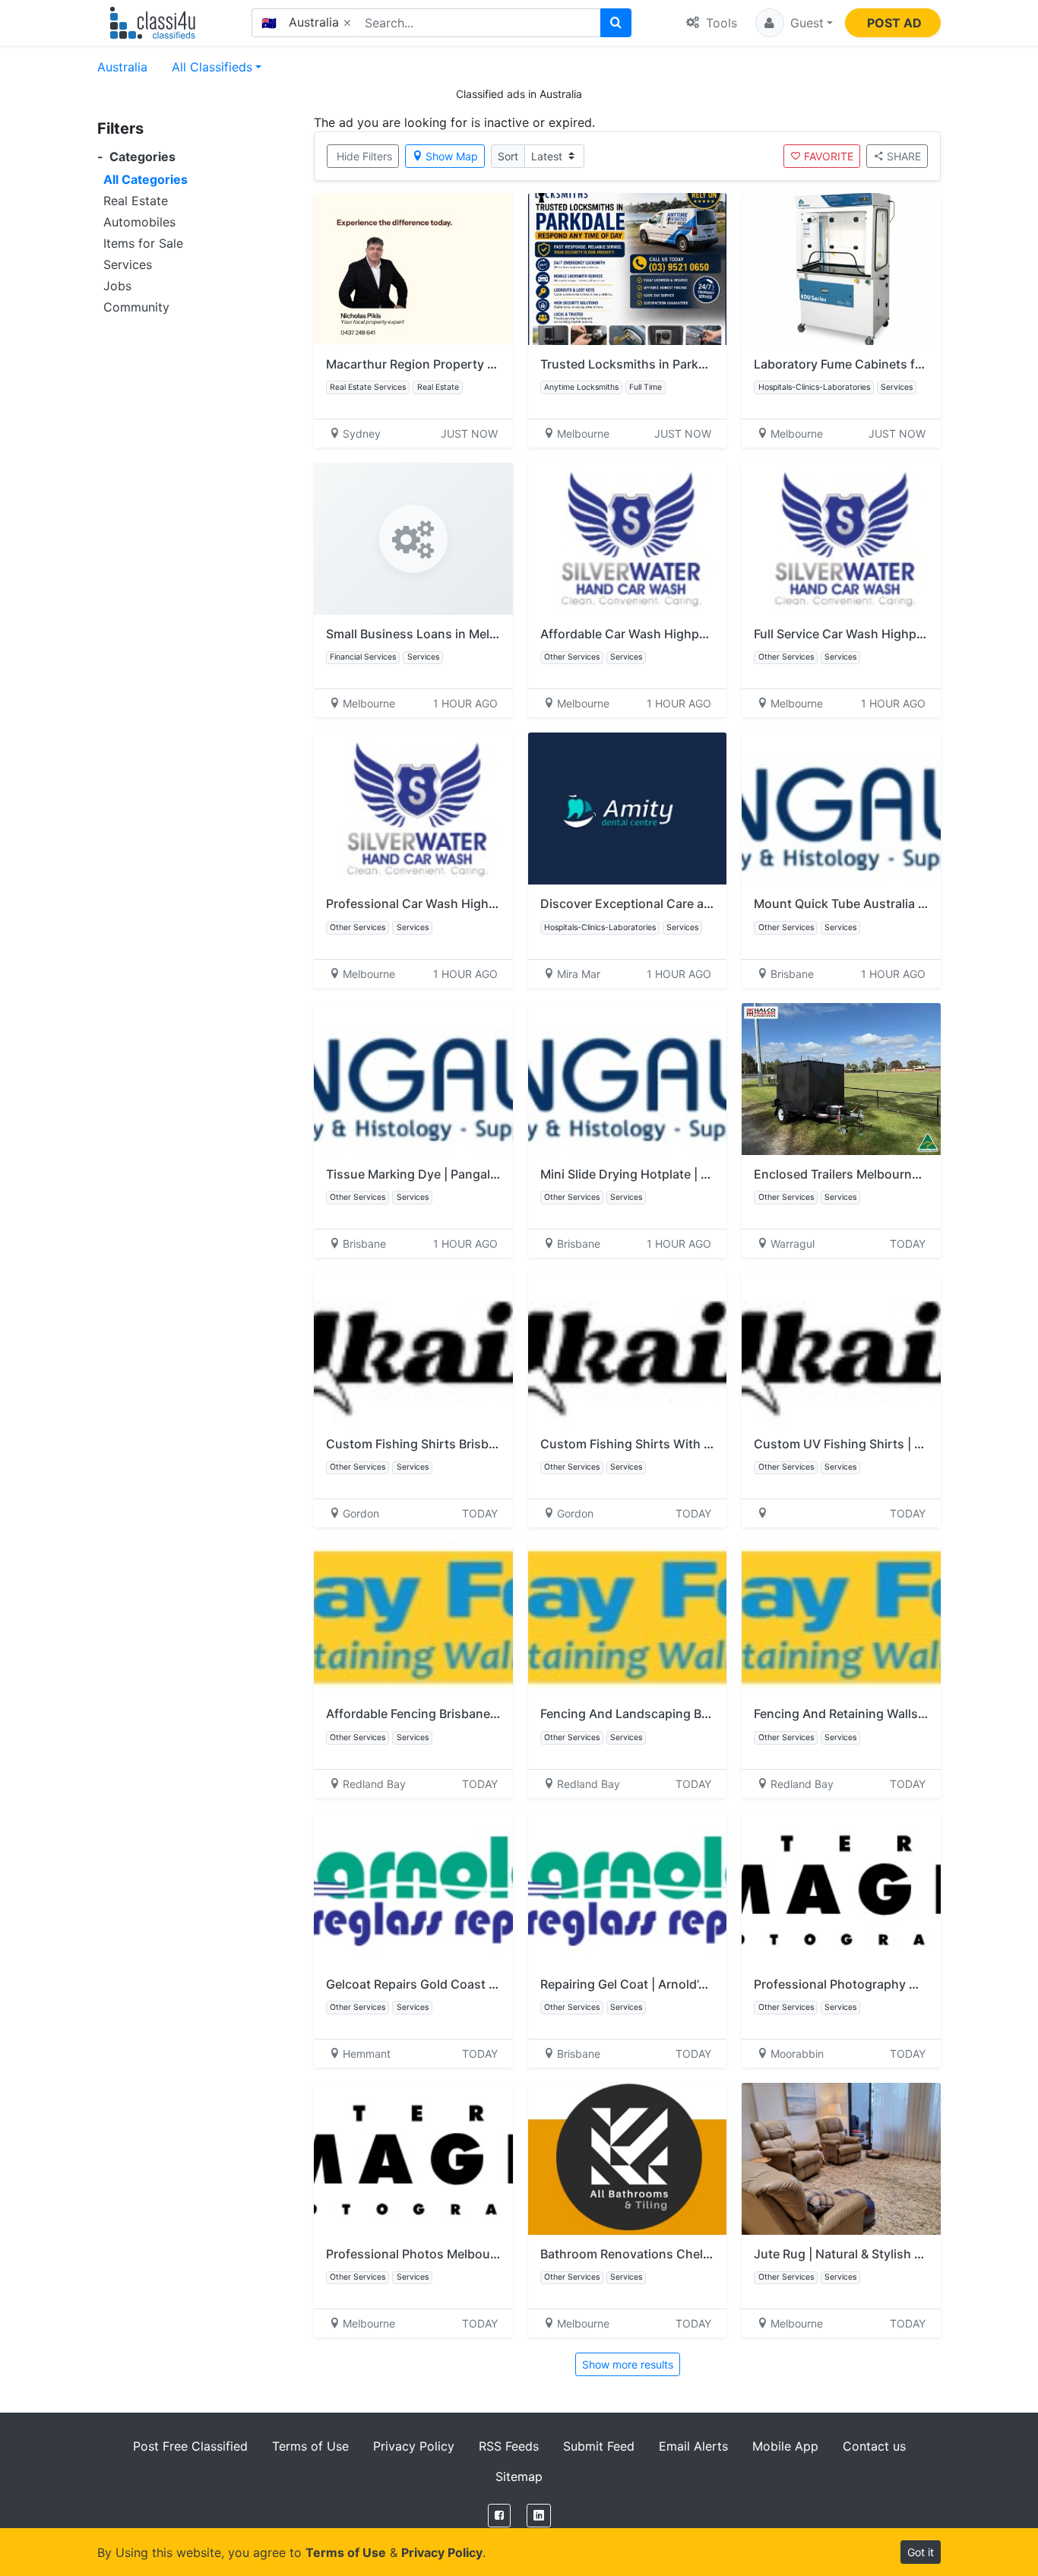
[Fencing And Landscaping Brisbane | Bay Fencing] (628, 1619)
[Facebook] (499, 2516)
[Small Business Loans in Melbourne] (413, 539)
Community (136, 307)
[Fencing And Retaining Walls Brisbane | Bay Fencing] (841, 1619)
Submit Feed (599, 2446)
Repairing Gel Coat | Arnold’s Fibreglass (654, 1984)
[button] (794, 23)
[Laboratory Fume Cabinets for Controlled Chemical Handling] (841, 269)
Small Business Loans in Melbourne (429, 634)
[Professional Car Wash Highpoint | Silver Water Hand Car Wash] (413, 809)
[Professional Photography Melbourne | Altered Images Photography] (841, 1889)
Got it (921, 2552)
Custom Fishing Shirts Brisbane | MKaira (443, 1444)
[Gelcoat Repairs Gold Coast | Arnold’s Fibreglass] (413, 1889)
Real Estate (136, 201)
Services (128, 264)
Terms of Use (310, 2446)
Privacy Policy (414, 2446)
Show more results (628, 2364)
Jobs (117, 286)
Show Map (452, 156)
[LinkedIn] (539, 2516)
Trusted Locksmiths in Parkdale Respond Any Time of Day (708, 364)
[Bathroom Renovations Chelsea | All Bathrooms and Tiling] (628, 2159)
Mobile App (785, 2446)
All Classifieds (212, 67)
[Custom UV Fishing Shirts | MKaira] (841, 1349)
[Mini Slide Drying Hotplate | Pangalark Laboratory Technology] (628, 1079)
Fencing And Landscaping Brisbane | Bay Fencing (682, 1714)
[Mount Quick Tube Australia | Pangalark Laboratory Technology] (841, 809)
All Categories (146, 179)
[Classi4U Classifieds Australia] (156, 23)
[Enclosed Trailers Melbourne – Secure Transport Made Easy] (841, 1079)
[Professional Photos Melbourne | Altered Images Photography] (413, 2159)
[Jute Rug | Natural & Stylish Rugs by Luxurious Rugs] (841, 2159)
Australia (122, 67)
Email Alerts (693, 2446)
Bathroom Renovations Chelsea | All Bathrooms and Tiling (707, 2254)
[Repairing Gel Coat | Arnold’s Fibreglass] (628, 1889)
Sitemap (519, 2476)
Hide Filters (364, 156)
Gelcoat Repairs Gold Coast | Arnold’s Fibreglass (466, 1984)
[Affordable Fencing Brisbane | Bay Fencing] (413, 1619)
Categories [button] (136, 157)
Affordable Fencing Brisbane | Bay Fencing (448, 1714)
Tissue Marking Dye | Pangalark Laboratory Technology (486, 1174)
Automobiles (139, 222)
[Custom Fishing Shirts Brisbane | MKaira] (413, 1349)
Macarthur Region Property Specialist (435, 364)
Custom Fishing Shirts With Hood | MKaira (663, 1444)
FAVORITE (829, 156)
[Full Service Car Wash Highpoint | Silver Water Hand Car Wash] (841, 539)
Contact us (874, 2446)
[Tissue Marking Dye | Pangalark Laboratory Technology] (413, 1079)
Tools (720, 23)
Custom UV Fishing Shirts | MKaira (854, 1444)
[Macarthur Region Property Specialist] (413, 269)
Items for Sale (143, 243)
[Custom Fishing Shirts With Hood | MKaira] (628, 1349)
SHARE (904, 156)
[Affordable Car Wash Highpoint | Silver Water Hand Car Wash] (628, 539)
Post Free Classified (190, 2446)
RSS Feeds (509, 2446)
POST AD (894, 23)
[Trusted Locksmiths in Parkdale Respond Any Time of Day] (628, 269)
